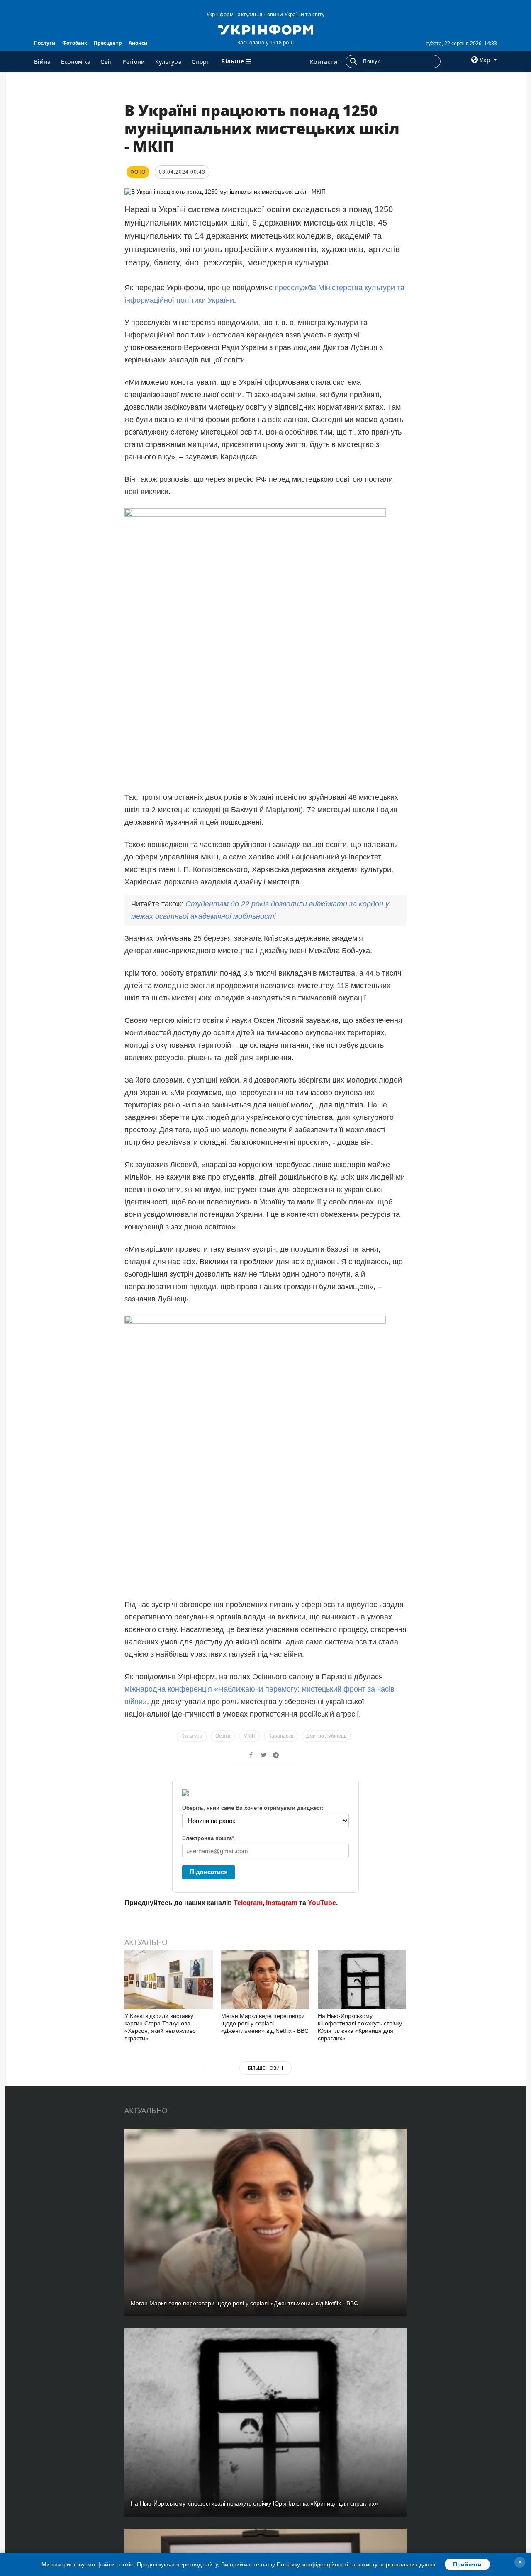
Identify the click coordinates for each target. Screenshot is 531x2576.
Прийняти (467, 2564)
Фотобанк (75, 43)
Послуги (45, 43)
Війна (43, 62)
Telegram (248, 1903)
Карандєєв (281, 1736)
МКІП (250, 1736)
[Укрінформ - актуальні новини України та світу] (265, 29)
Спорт (201, 62)
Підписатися (209, 1872)
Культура (168, 62)
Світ (106, 62)
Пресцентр (108, 43)
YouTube (322, 1903)
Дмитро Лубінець (326, 1736)
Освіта (223, 1736)
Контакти (324, 62)
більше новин (265, 2068)
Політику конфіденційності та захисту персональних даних (356, 2564)
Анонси (138, 43)
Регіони (134, 62)
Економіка (76, 62)
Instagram (282, 1903)
